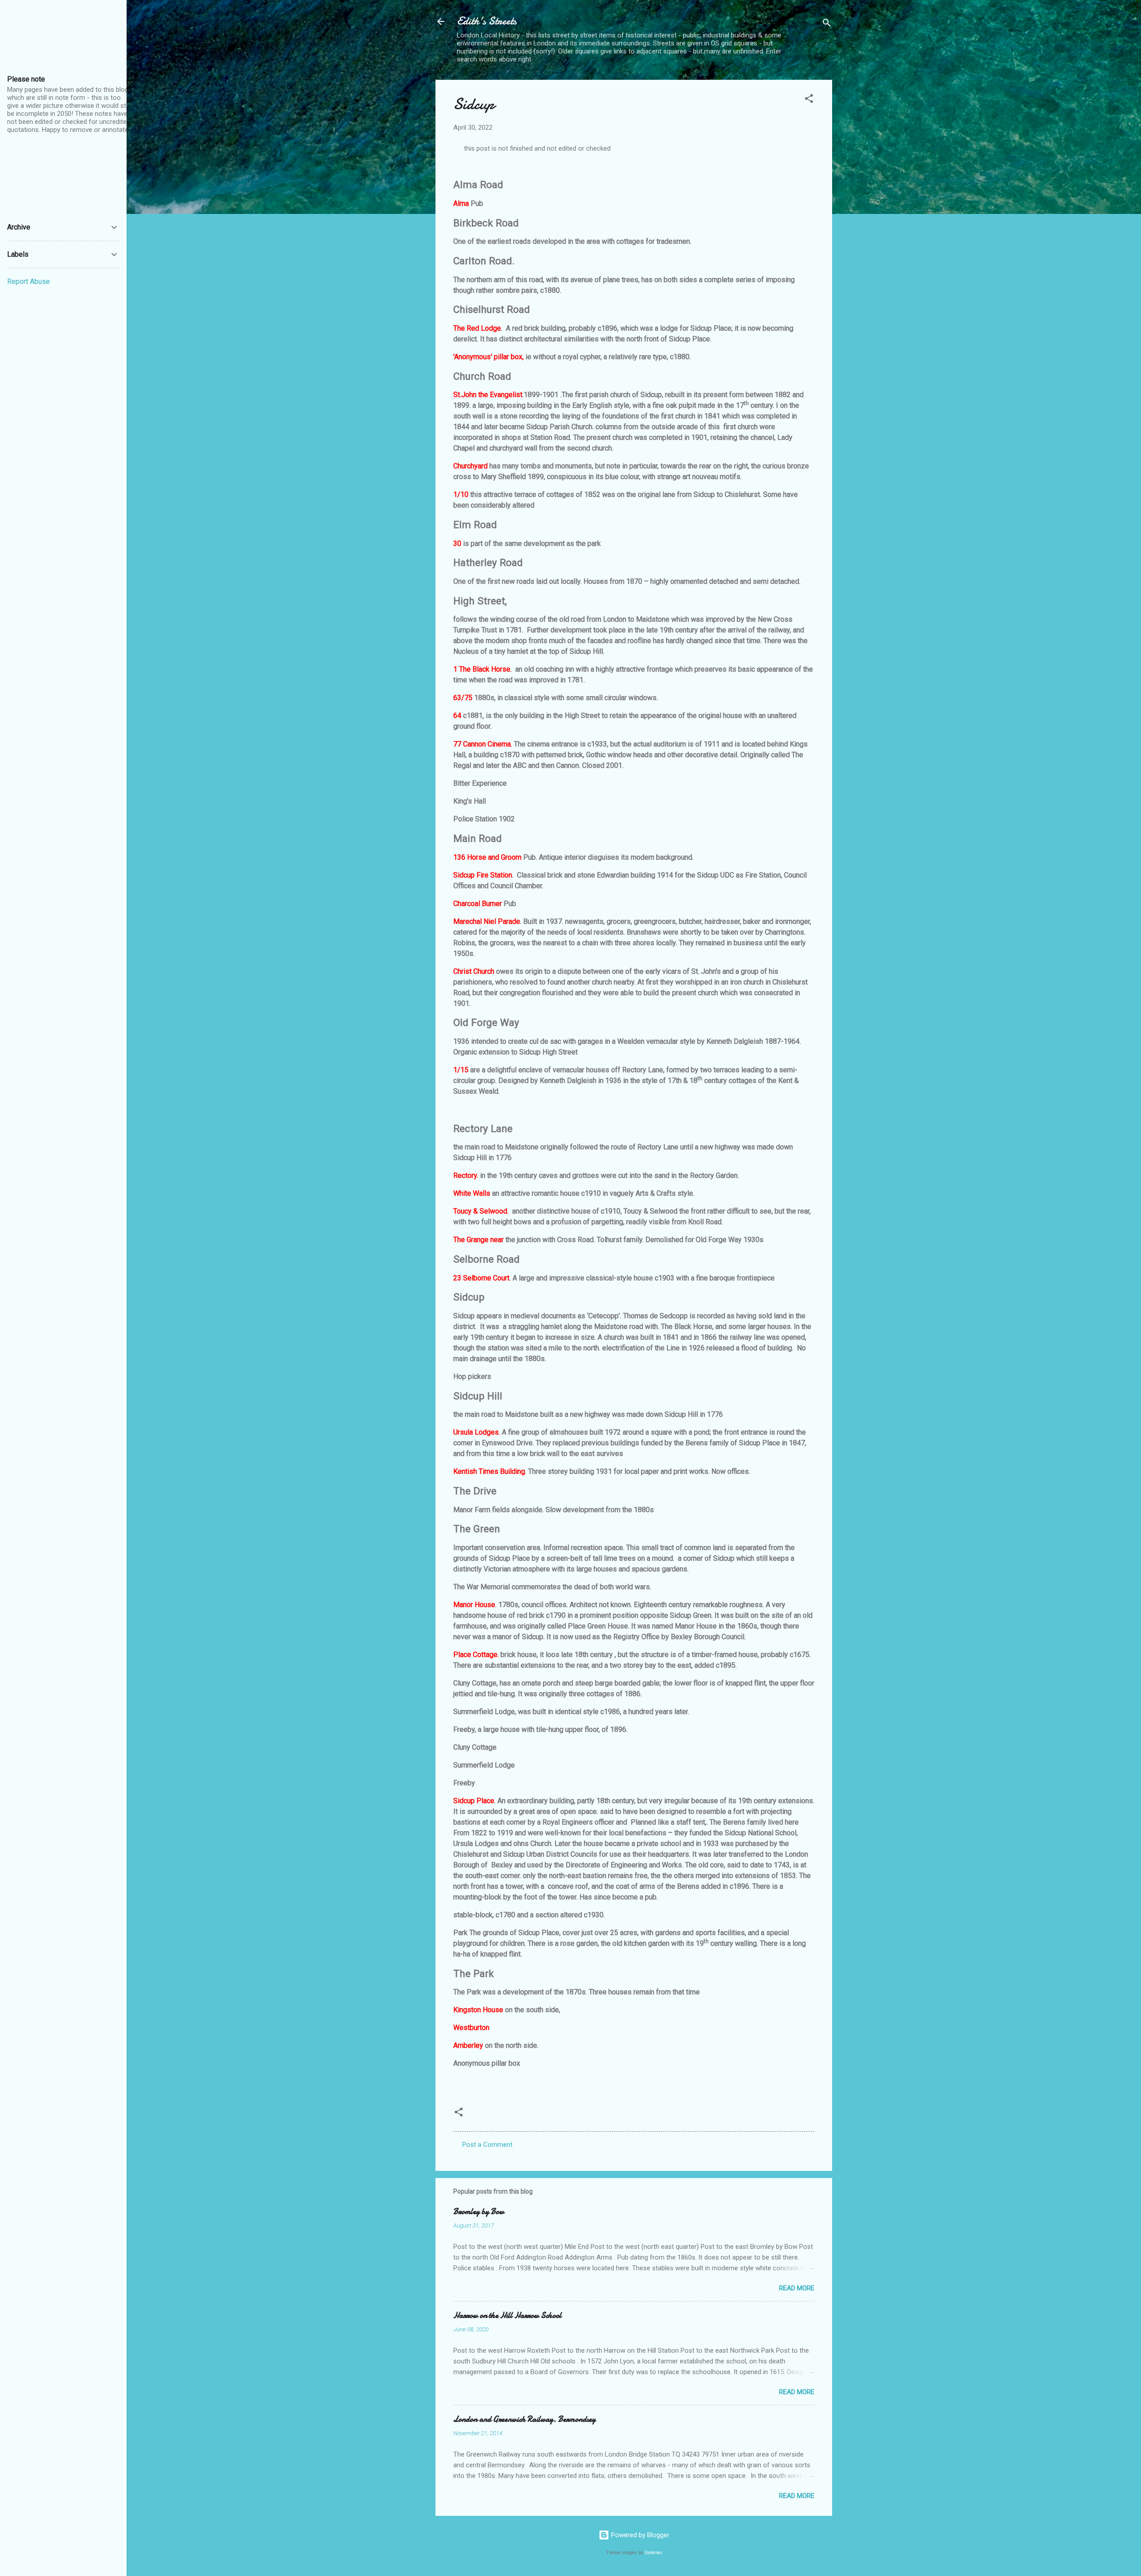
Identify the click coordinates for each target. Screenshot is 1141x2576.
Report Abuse (29, 281)
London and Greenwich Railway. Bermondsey (524, 2419)
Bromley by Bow (479, 2212)
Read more (797, 2288)
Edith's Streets (487, 21)
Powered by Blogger (639, 2535)
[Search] (827, 24)
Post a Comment (487, 2145)
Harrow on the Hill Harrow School (507, 2316)
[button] (809, 100)
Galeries (653, 2553)
